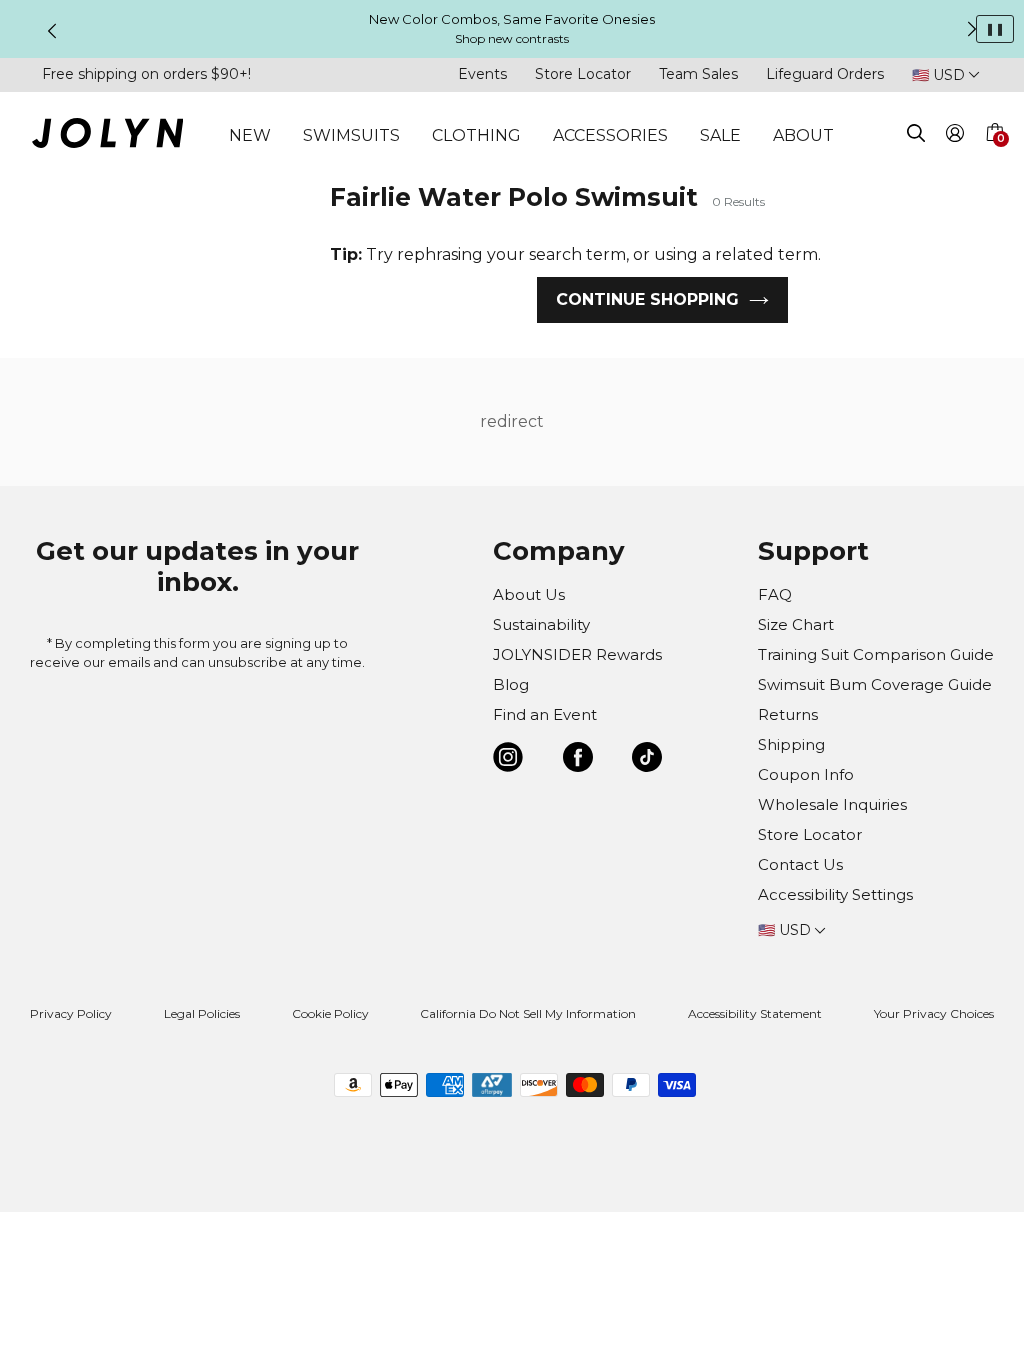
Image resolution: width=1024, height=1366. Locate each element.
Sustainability (541, 624)
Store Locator (583, 74)
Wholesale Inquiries (832, 804)
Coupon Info (806, 774)
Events (482, 74)
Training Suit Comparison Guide (876, 654)
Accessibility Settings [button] (835, 894)
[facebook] (578, 760)
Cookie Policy (330, 1013)
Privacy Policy (71, 1013)
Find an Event (545, 714)
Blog (511, 684)
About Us (529, 594)
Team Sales (698, 74)
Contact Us (800, 864)
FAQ (775, 594)
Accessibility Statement (755, 1013)
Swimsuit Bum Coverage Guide (875, 684)
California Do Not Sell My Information (528, 1013)
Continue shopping (647, 299)
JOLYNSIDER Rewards (577, 654)
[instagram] (508, 760)
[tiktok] (647, 760)
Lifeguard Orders (825, 74)
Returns (788, 714)
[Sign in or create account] (955, 136)
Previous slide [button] (52, 31)
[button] (994, 156)
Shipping (791, 744)
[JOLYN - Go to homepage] (107, 136)
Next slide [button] (972, 29)
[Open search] (916, 136)
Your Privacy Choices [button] (934, 1013)
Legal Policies (202, 1013)
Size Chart (796, 624)
